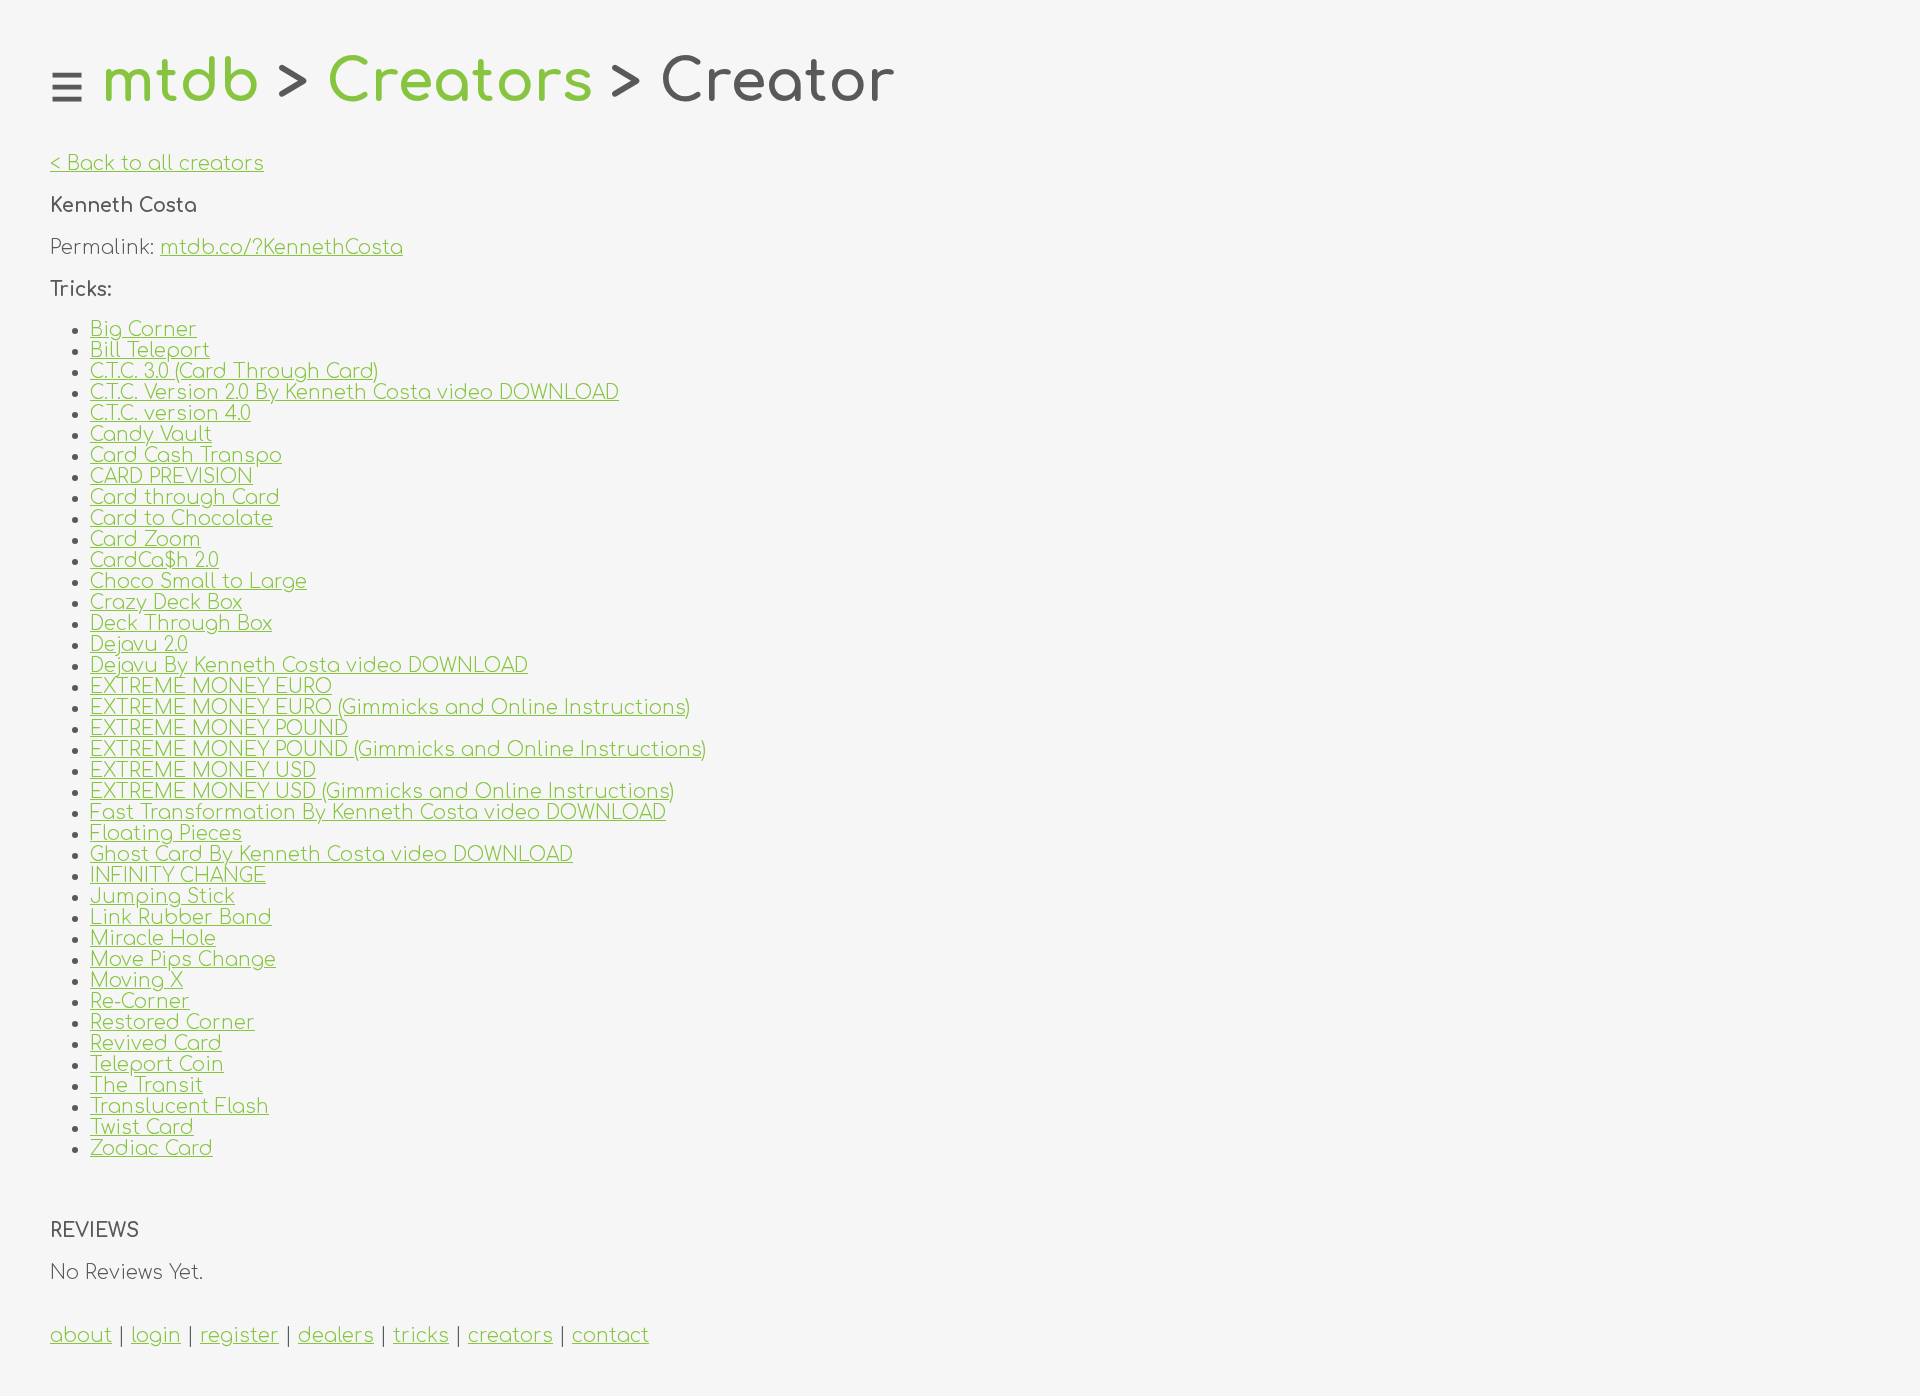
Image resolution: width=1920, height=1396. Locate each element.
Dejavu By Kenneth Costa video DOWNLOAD (309, 665)
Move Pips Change (183, 959)
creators (510, 1335)
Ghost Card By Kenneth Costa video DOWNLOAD (331, 854)
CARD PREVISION (171, 476)
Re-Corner (140, 1001)
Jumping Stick (162, 896)
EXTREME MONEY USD (203, 770)
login (156, 1335)
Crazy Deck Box (166, 602)
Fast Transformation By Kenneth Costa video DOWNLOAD (378, 812)
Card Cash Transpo (186, 455)
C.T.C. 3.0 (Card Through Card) (234, 371)
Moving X (136, 980)
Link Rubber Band (181, 917)
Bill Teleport (150, 350)
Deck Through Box (181, 623)
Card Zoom (145, 539)
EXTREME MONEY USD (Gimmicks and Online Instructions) (382, 791)
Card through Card (185, 497)
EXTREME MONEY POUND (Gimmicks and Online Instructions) (398, 749)
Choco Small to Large (198, 581)
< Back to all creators (157, 163)
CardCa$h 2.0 (154, 560)
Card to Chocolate (181, 518)
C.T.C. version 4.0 (170, 413)
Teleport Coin (157, 1064)
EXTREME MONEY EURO (211, 686)
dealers (336, 1335)
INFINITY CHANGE (178, 875)
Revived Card (156, 1043)
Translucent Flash (179, 1106)
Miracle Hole (153, 938)
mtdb (180, 82)
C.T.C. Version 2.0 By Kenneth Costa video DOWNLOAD (354, 392)
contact (610, 1335)
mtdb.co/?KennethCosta (281, 247)
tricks (421, 1335)
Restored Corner (172, 1022)
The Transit (146, 1085)
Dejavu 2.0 (139, 644)
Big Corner (143, 329)
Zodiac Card (151, 1148)
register (239, 1335)
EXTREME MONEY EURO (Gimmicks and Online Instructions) (390, 707)
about (81, 1335)
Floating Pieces (166, 833)
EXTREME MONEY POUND (219, 728)
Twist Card (142, 1127)
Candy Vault (151, 434)
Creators (459, 82)
